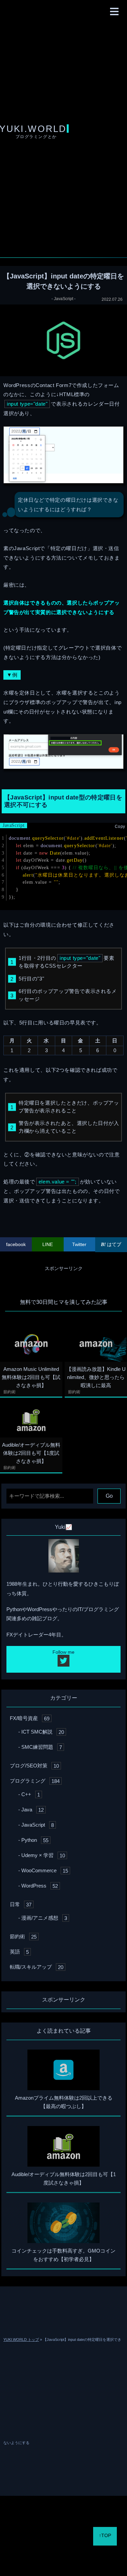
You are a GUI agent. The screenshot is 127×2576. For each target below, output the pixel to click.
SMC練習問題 (42, 1747)
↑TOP (105, 2535)
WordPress (40, 1886)
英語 (19, 1952)
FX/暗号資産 (30, 1718)
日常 (21, 1904)
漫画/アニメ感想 (44, 1918)
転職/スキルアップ (37, 1967)
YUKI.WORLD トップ (21, 2340)
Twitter (79, 1244)
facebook (16, 1244)
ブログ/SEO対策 (34, 1766)
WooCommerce (45, 1870)
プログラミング (35, 1781)
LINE (48, 1244)
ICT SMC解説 (43, 1732)
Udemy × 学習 (43, 1855)
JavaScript (63, 299)
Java (33, 1810)
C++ (31, 1794)
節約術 (9, 1392)
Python (35, 1840)
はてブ (113, 1244)
